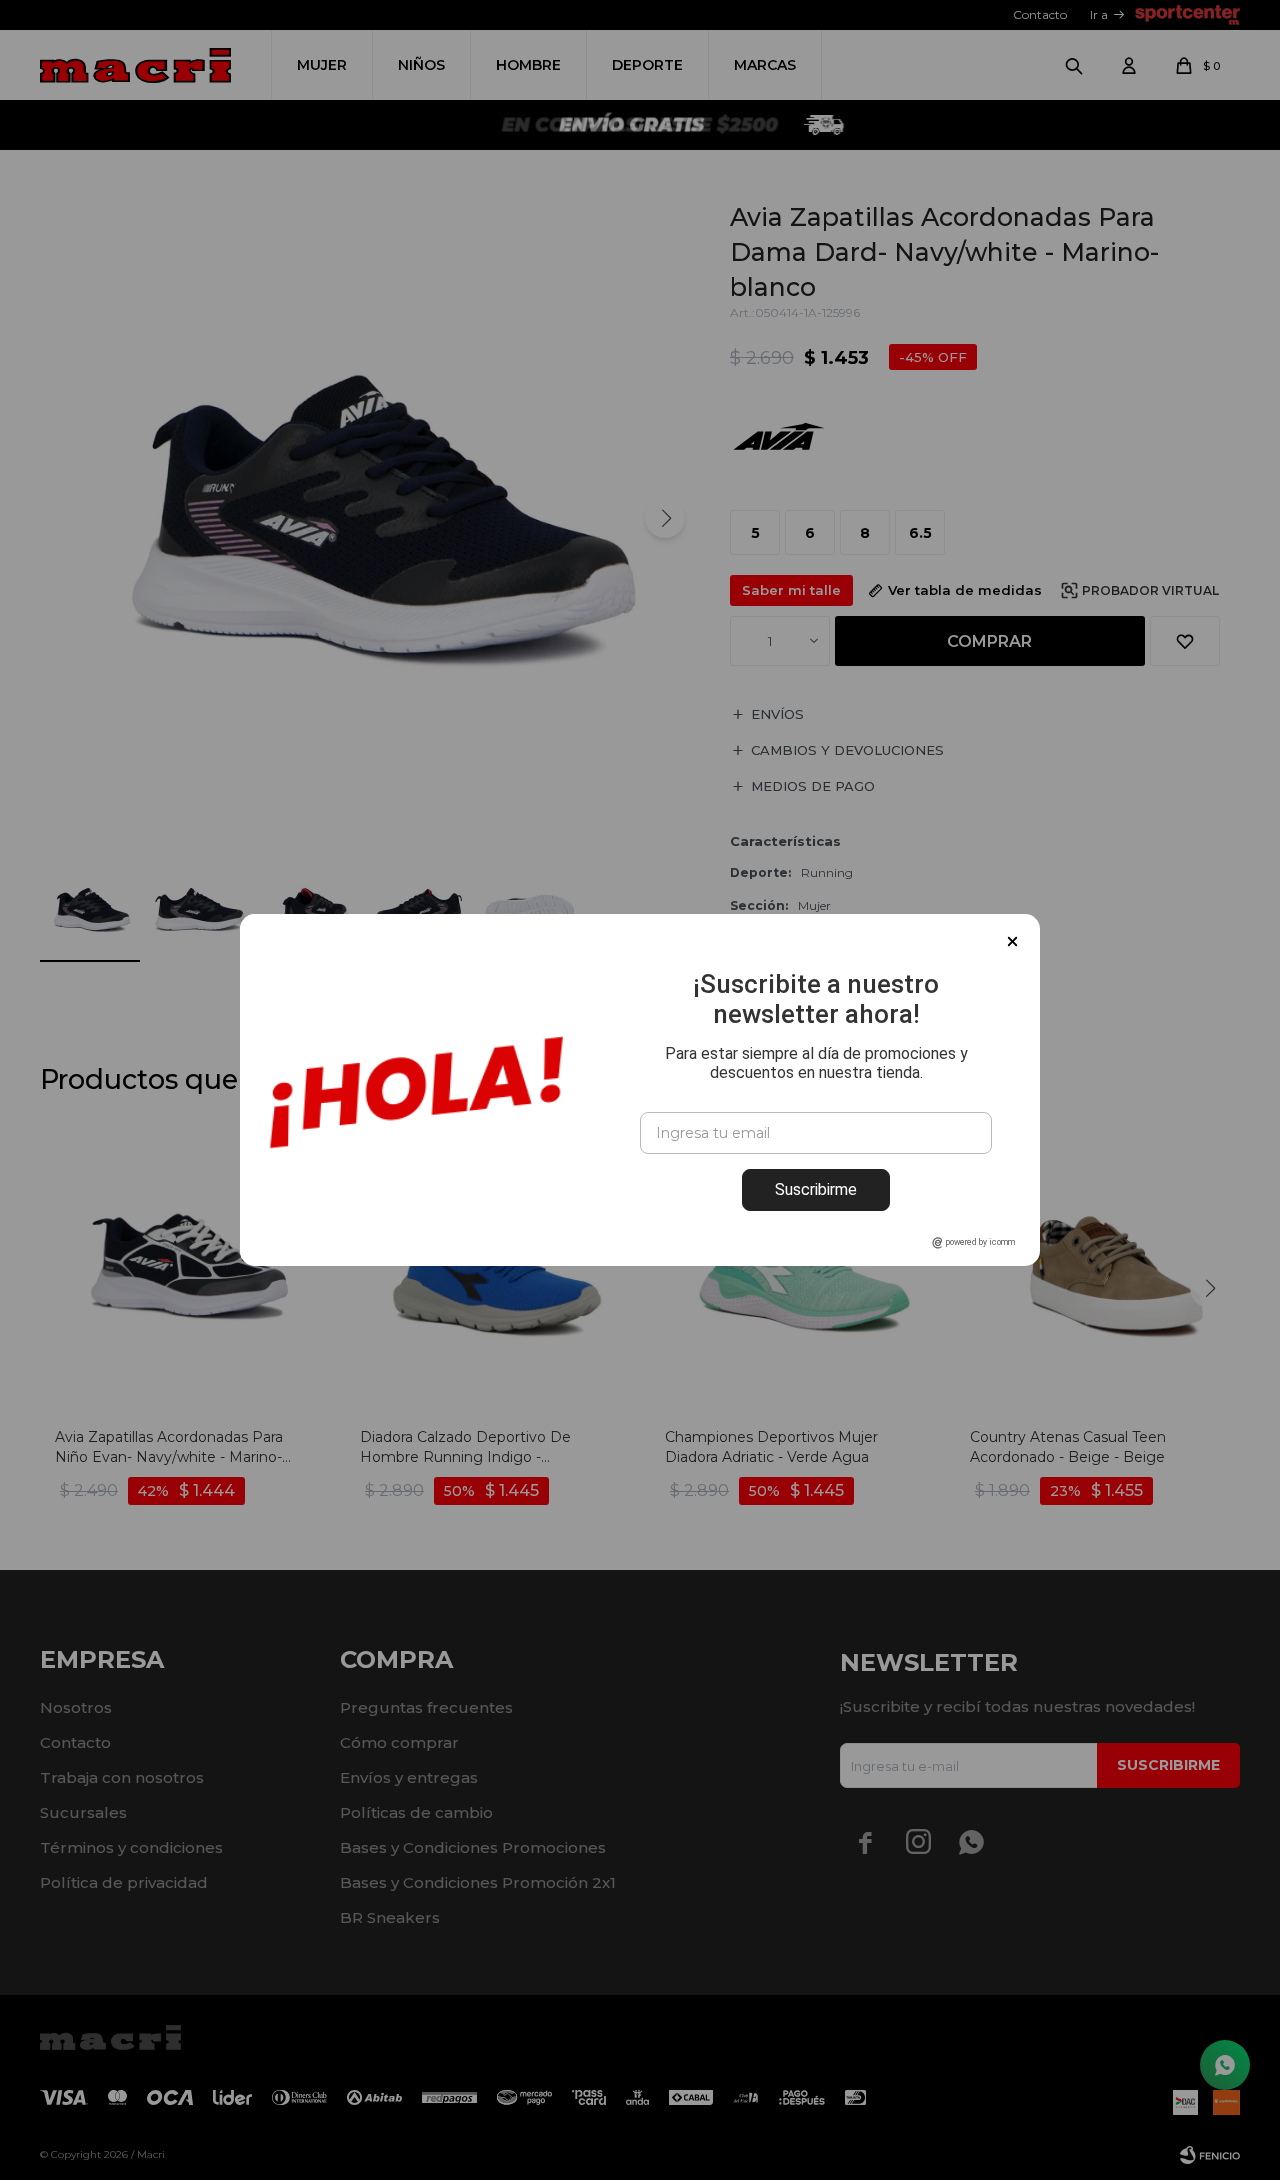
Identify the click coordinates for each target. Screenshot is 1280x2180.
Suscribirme (816, 1189)
